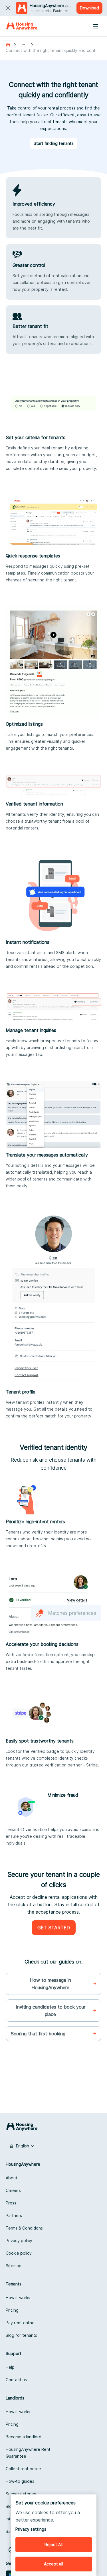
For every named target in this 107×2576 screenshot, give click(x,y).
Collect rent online (23, 2469)
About (12, 2178)
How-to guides (20, 2481)
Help (10, 2367)
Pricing (12, 2310)
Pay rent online (20, 2323)
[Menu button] (96, 26)
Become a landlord (24, 2437)
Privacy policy (19, 2241)
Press (11, 2203)
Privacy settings (31, 2529)
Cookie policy (19, 2253)
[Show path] (23, 45)
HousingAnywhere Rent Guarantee (28, 2453)
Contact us (16, 2380)
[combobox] (22, 2146)
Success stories (21, 2494)
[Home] (22, 26)
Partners (14, 2215)
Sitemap (14, 2266)
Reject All (53, 2544)
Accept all (53, 2564)
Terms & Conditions (24, 2228)
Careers (13, 2190)
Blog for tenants (21, 2335)
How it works (18, 2298)
